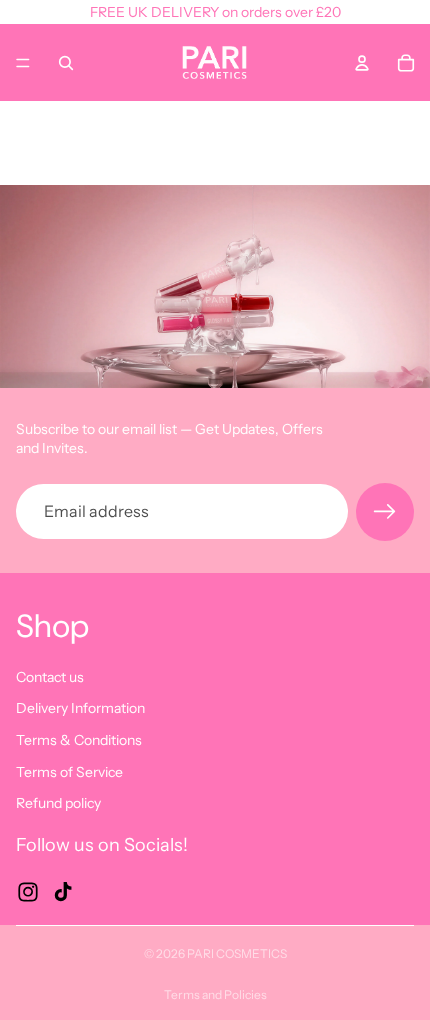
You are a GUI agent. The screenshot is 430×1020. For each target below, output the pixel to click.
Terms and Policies (215, 994)
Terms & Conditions (79, 740)
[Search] (66, 63)
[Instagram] (28, 891)
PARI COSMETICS (237, 953)
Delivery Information (80, 708)
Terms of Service (69, 771)
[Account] (362, 63)
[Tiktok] (63, 891)
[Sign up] (385, 512)
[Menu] (23, 63)
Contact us (50, 676)
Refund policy (58, 803)
